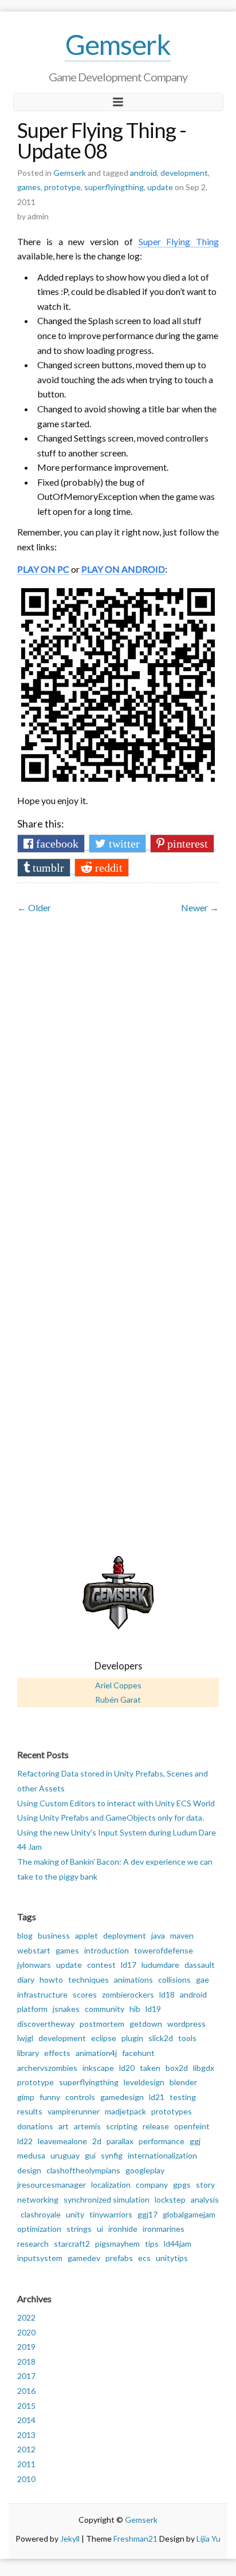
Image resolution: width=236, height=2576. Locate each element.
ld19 (153, 2009)
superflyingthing (114, 187)
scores (85, 1994)
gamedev (84, 2258)
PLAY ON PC (43, 569)
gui (90, 2155)
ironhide (123, 2229)
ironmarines (164, 2229)
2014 (26, 2420)
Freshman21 (135, 2538)
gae (202, 1980)
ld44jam (178, 2244)
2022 (26, 2317)
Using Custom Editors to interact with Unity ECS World (116, 1803)
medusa (31, 2155)
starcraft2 (72, 2244)
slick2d (161, 2038)
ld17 (129, 1965)
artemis (87, 2126)
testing (183, 2097)
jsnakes (66, 2009)
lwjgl (25, 2038)
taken (150, 2068)
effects (57, 2053)
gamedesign (122, 2097)
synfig (112, 2155)
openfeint (192, 2126)
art (64, 2126)
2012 (26, 2449)
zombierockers (128, 1994)
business (54, 1935)
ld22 (25, 2141)
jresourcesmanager (52, 2185)
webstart (34, 1950)
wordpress (186, 2024)
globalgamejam (189, 2214)
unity (75, 2214)
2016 (26, 2391)
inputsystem (40, 2258)
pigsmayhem (117, 2244)
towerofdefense (164, 1950)
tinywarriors (111, 2214)
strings (79, 2229)
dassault (200, 1965)
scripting (122, 2126)
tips (152, 2244)
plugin (132, 2038)
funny (50, 2097)
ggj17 (147, 2214)
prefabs (119, 2258)
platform (32, 2009)
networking (38, 2199)
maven (182, 1935)
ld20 (127, 2068)
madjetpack (125, 2111)
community (105, 2009)
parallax (120, 2141)
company (152, 2185)
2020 (26, 2332)
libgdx (204, 2068)
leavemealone (62, 2141)
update (160, 187)
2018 (26, 2362)
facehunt (138, 2053)
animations (133, 1980)
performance (162, 2141)
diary (26, 1980)
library (28, 2053)
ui (100, 2229)
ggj (195, 2141)
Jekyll (70, 2538)
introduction (107, 1950)
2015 (26, 2406)
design (29, 2170)
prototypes (172, 2111)
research (33, 2244)
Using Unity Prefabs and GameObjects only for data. (111, 1817)
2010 (26, 2479)
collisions (174, 1980)
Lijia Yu (209, 2538)
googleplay (145, 2170)
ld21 (157, 2097)
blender (183, 2082)
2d (97, 2141)
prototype (62, 187)
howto (51, 1980)
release (156, 2126)
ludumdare (160, 1965)
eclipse (104, 2038)
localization (111, 2185)
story (205, 2185)
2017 (26, 2376)
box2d (177, 2068)
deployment (125, 1935)
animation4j (96, 2053)
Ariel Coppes (118, 1685)
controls (80, 2097)
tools (187, 2038)
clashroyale (41, 2214)
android (143, 173)
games (29, 187)
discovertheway (46, 2024)
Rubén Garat (118, 1699)
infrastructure (42, 1994)
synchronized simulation (107, 2199)
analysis (205, 2199)
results (30, 2111)
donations (35, 2126)
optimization (39, 2229)
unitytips (172, 2258)
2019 (26, 2347)
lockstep (170, 2199)
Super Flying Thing (179, 241)
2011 (26, 2464)
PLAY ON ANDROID (123, 569)
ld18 (167, 1994)
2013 (26, 2435)
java (158, 1935)
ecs (144, 2258)
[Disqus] (118, 1061)
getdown (146, 2024)
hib (135, 2009)
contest (101, 1965)
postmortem (102, 2024)
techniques (88, 1980)
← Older (34, 907)
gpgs (182, 2185)
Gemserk (118, 44)
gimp (26, 2097)
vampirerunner (74, 2111)
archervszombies (47, 2068)
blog (25, 1935)
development (184, 173)
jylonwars (34, 1965)
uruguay (65, 2155)
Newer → (200, 907)
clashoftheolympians (83, 2170)
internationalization (162, 2155)
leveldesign (144, 2082)
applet (86, 1935)
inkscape (98, 2068)
